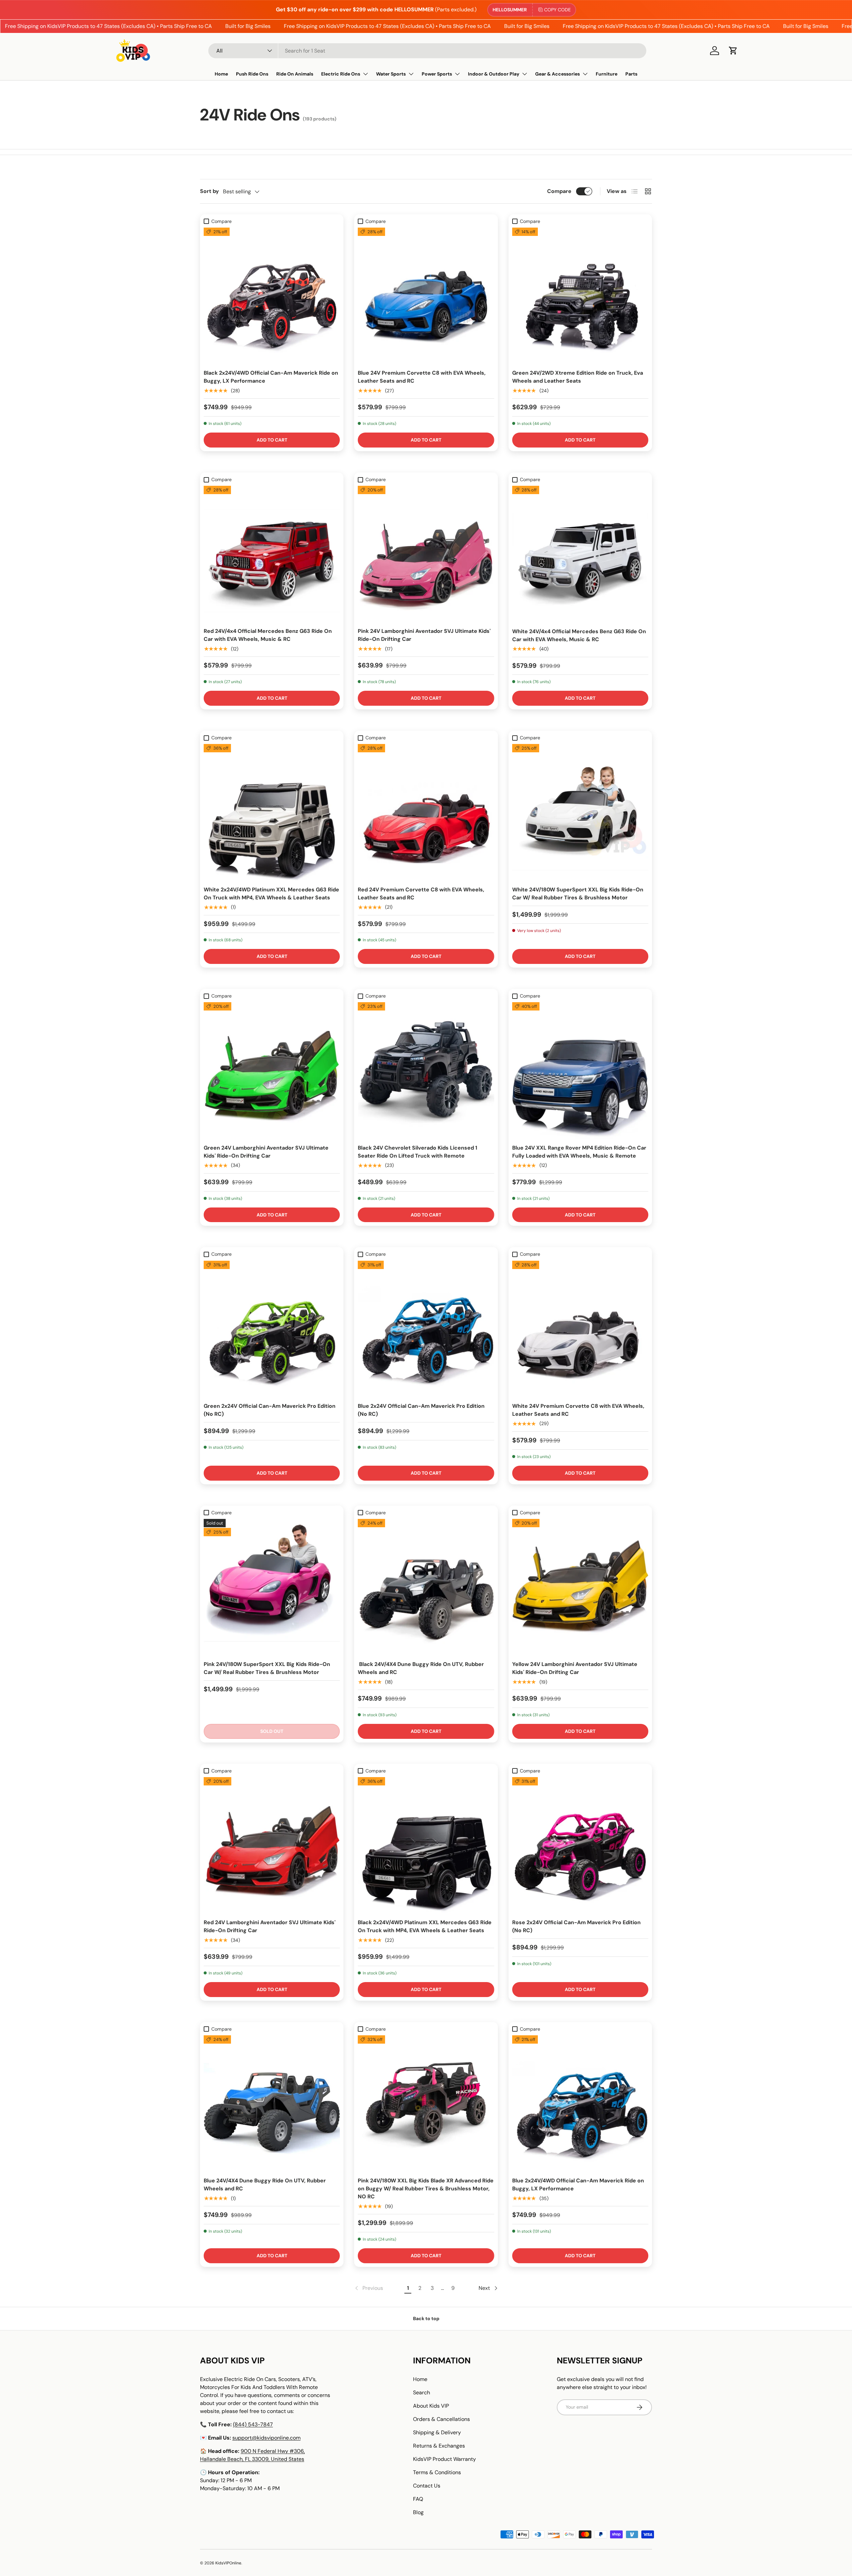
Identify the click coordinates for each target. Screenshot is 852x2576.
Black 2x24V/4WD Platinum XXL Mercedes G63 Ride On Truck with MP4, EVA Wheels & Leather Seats (425, 1926)
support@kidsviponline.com (266, 2438)
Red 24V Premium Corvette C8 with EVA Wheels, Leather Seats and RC (421, 894)
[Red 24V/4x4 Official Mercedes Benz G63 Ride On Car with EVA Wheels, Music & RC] (272, 554)
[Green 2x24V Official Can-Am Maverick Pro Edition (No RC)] (272, 1329)
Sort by (210, 191)
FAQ (418, 2499)
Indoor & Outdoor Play (494, 74)
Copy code (557, 10)
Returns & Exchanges (439, 2446)
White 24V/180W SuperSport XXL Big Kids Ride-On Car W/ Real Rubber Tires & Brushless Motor (578, 894)
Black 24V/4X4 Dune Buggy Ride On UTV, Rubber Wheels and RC (421, 1668)
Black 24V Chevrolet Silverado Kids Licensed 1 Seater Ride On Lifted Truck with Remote (418, 1152)
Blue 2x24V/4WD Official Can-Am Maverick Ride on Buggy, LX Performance (578, 2185)
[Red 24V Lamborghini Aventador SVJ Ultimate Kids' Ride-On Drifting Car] (272, 1845)
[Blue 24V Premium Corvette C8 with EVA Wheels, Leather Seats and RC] (426, 296)
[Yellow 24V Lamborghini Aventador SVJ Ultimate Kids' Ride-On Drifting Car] (580, 1587)
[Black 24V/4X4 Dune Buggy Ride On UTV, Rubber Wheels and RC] (426, 1587)
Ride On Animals (295, 74)
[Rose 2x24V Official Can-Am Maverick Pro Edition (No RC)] (580, 1845)
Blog (418, 2512)
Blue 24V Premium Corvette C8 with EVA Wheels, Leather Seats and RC (422, 377)
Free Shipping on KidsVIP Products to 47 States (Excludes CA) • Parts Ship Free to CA (343, 26)
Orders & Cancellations (441, 2419)
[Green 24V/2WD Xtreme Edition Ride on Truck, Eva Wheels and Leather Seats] (580, 296)
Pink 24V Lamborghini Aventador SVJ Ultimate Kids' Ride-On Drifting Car (424, 635)
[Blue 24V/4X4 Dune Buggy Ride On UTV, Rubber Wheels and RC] (272, 2103)
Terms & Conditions (437, 2472)
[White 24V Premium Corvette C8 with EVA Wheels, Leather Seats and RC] (580, 1329)
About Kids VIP (431, 2406)
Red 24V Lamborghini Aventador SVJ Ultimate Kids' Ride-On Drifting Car (270, 1926)
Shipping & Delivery (437, 2432)
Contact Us (427, 2486)
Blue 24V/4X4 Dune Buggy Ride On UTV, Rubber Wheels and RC (265, 2185)
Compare (559, 191)
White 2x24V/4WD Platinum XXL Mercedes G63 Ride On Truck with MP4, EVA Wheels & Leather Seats (271, 894)
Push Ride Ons (252, 74)
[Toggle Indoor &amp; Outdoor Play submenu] (525, 74)
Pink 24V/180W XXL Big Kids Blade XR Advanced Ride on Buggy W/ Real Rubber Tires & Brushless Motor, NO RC (426, 2189)
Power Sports (437, 74)
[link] (368, 2288)
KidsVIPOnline (228, 2563)
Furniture (607, 74)
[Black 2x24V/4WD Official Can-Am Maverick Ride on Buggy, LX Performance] (272, 296)
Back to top (426, 2318)
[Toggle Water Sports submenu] (411, 74)
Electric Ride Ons (341, 74)
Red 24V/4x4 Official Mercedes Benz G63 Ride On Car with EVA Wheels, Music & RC (268, 635)
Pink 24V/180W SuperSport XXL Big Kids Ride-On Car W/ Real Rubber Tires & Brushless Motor (267, 1668)
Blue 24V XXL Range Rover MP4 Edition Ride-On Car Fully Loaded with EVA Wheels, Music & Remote (579, 1152)
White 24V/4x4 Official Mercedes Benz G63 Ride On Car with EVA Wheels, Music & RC (579, 635)
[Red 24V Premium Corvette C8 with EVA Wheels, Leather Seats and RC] (426, 812)
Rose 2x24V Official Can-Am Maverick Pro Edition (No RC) (576, 1926)
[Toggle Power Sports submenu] (457, 74)
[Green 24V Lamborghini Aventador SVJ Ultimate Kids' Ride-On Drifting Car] (272, 1070)
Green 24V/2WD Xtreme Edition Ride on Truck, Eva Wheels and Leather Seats (578, 377)
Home (221, 74)
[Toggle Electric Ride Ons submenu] (365, 74)
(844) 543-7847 (253, 2424)
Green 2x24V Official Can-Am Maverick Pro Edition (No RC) (270, 1410)
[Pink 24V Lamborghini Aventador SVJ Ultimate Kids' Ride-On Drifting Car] (426, 554)
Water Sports (391, 74)
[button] (733, 51)
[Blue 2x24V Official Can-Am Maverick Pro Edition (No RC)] (426, 1329)
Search (422, 2392)
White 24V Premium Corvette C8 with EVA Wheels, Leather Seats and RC (578, 1410)
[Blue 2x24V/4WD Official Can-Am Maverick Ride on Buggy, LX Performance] (580, 2103)
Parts (631, 74)
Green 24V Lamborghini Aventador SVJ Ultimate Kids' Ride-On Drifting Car (266, 1152)
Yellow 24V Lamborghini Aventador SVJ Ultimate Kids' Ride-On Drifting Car (575, 1668)
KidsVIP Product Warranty (444, 2459)
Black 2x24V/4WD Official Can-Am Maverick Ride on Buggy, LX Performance (271, 377)
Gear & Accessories (557, 74)
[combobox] (427, 51)
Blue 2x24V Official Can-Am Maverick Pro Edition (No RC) (421, 1410)
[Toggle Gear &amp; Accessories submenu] (585, 74)
